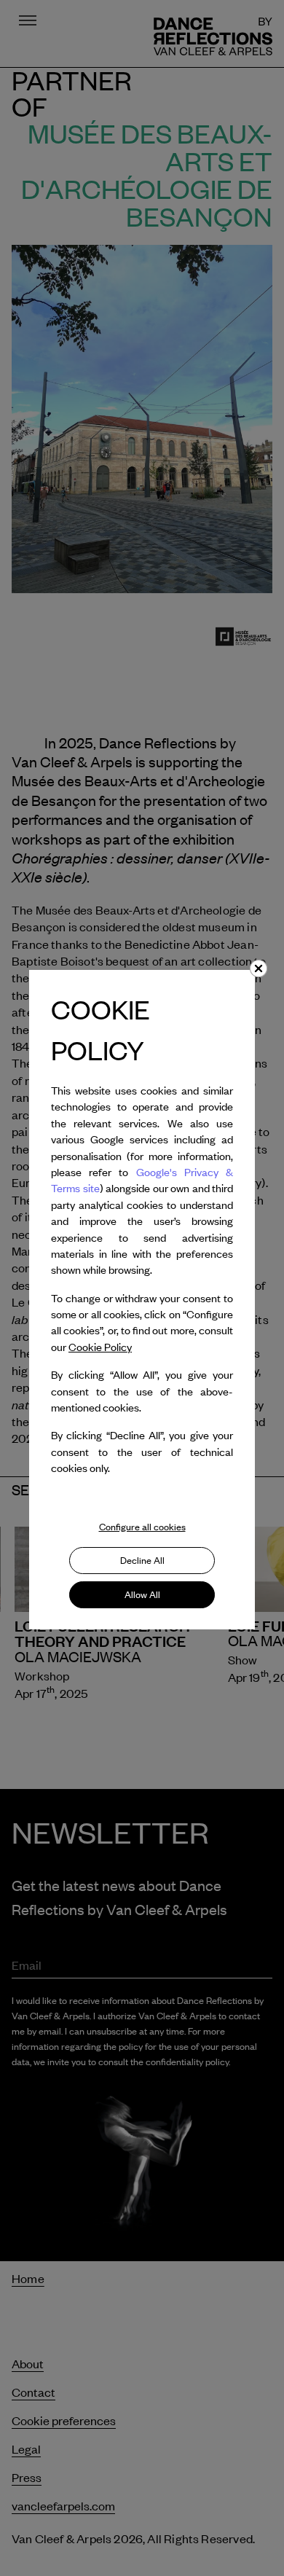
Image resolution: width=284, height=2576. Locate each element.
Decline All (142, 1560)
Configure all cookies (142, 1527)
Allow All (142, 1594)
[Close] (259, 968)
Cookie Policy (100, 1347)
